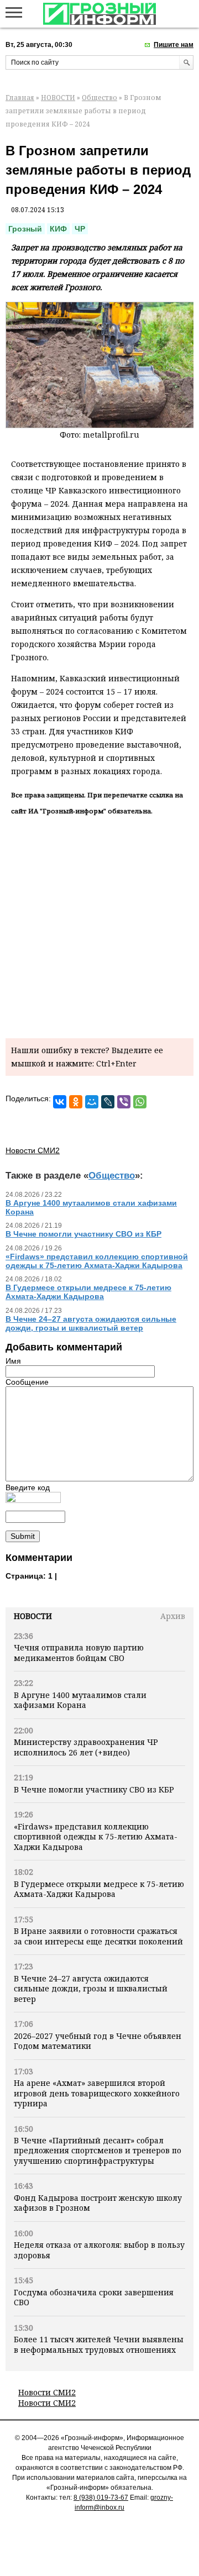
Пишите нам (174, 45)
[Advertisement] (99, 925)
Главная (20, 98)
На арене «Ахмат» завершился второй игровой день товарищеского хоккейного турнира (97, 2093)
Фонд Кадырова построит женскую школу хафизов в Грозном (98, 2203)
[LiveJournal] (108, 1102)
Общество (99, 98)
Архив (173, 1616)
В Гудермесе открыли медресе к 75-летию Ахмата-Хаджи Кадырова (99, 1889)
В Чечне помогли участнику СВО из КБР (94, 1789)
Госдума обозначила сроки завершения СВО (94, 2297)
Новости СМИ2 (47, 2392)
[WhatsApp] (140, 1102)
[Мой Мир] (92, 1102)
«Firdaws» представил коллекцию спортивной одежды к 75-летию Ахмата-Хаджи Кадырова (96, 1837)
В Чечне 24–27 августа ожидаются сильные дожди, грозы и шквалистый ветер (91, 1989)
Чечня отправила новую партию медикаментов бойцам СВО (79, 1652)
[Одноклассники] (76, 1102)
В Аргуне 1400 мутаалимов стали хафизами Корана (80, 1700)
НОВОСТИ (58, 98)
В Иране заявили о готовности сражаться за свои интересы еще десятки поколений (98, 1936)
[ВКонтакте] (60, 1102)
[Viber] (124, 1102)
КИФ (58, 229)
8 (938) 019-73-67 (101, 2498)
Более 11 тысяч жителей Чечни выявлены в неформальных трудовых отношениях (99, 2344)
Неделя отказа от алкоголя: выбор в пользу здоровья (99, 2250)
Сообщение (27, 1382)
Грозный (25, 229)
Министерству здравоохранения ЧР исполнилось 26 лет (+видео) (86, 1747)
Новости (33, 1616)
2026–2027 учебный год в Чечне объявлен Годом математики (98, 2041)
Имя (13, 1361)
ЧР (80, 229)
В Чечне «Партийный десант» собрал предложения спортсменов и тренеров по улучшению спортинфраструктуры (98, 2151)
